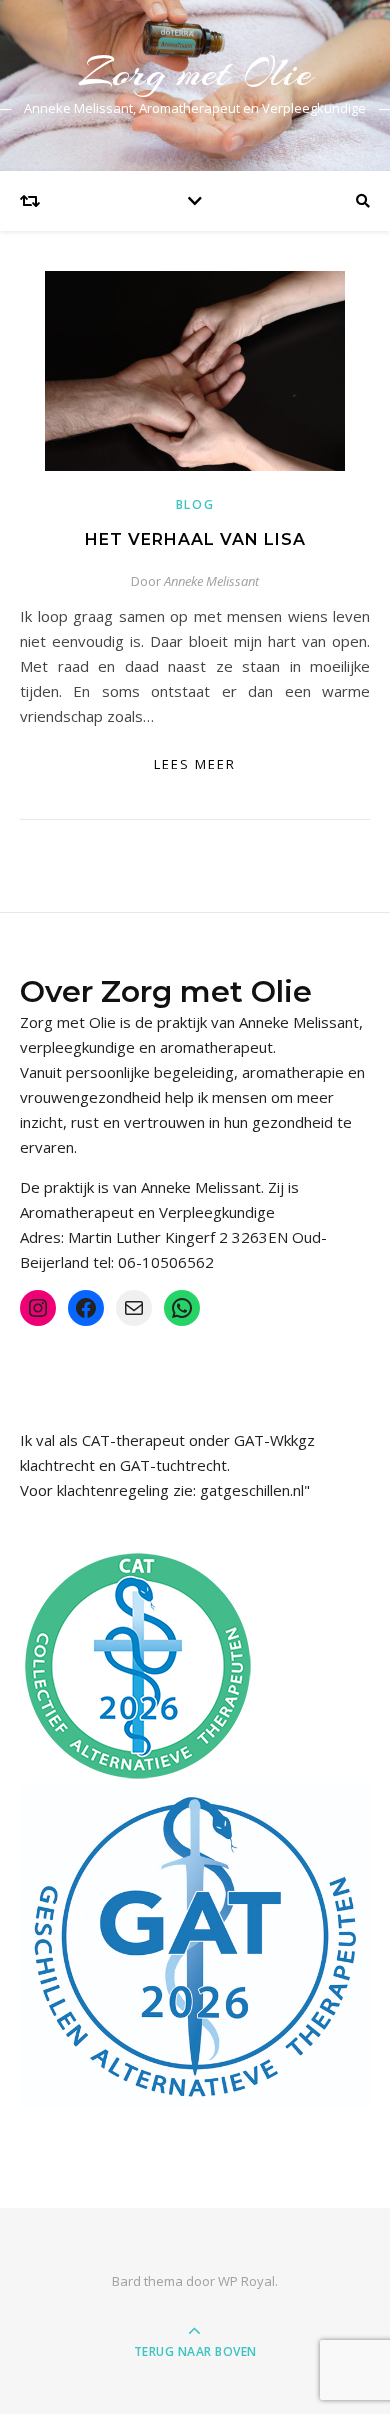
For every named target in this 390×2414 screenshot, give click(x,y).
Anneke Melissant (211, 581)
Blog (195, 504)
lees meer (195, 764)
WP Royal (246, 2281)
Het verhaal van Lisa (195, 539)
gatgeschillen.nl (252, 1490)
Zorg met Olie (195, 72)
